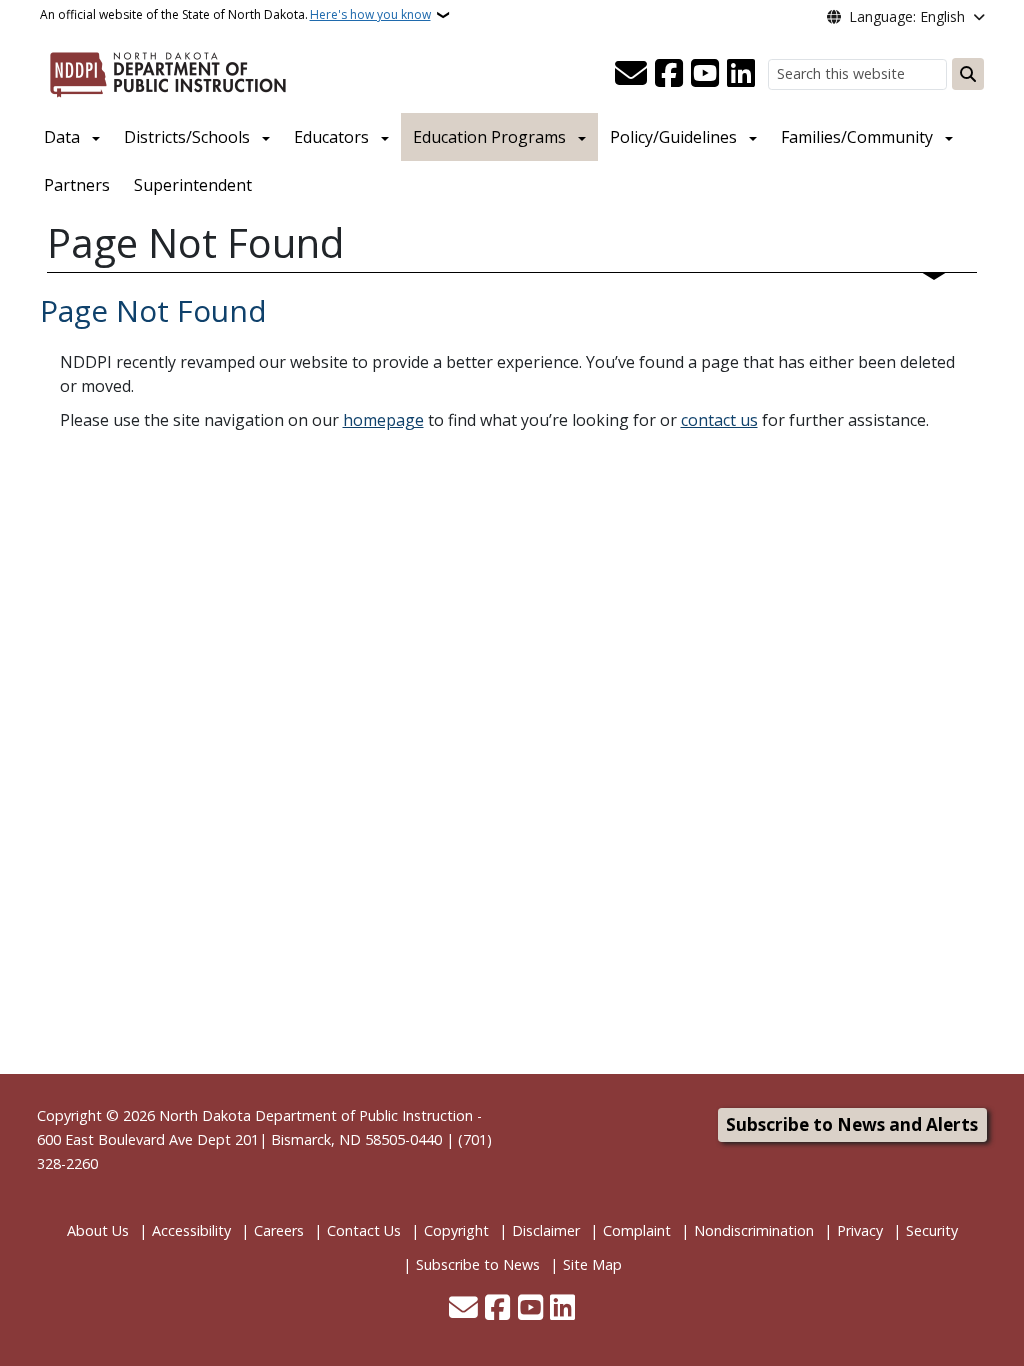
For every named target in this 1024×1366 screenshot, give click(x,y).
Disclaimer (546, 1230)
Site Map (592, 1264)
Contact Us (364, 1230)
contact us (719, 420)
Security (932, 1230)
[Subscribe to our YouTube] (705, 74)
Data (62, 137)
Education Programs (489, 137)
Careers (279, 1230)
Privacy (860, 1230)
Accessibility (191, 1230)
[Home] (168, 71)
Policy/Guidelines (673, 137)
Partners (77, 185)
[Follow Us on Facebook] (669, 74)
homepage (383, 420)
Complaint (637, 1230)
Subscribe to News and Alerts (852, 1124)
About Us (98, 1230)
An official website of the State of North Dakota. (235, 14)
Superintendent (193, 185)
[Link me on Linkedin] (741, 74)
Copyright (456, 1230)
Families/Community (857, 137)
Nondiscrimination (754, 1230)
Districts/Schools (187, 137)
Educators (331, 137)
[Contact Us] (631, 74)
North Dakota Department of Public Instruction (316, 1115)
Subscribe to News (478, 1264)
